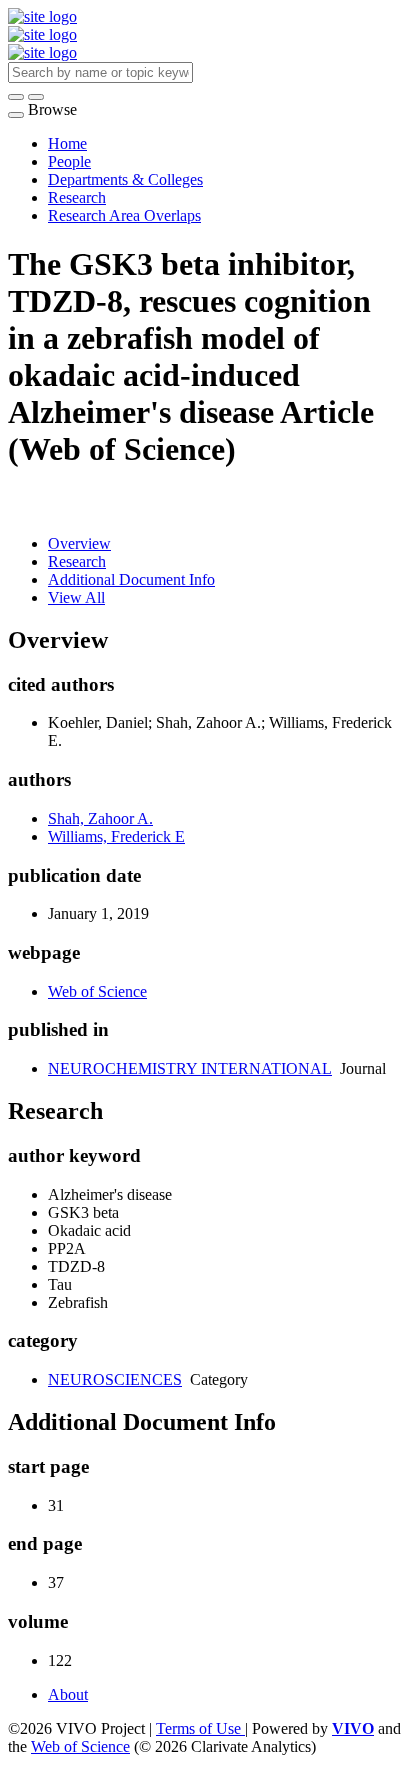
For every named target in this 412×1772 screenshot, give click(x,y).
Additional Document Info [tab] (131, 579)
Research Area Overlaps (124, 215)
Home (67, 143)
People (69, 161)
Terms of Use (200, 1728)
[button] (16, 97)
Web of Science (97, 991)
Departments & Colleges (125, 179)
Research (77, 197)
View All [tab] (76, 597)
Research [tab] (77, 561)
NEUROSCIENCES (115, 1379)
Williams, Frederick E (116, 836)
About (68, 1694)
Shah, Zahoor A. (100, 818)
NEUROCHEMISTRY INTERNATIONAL (190, 1068)
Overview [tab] (79, 543)
